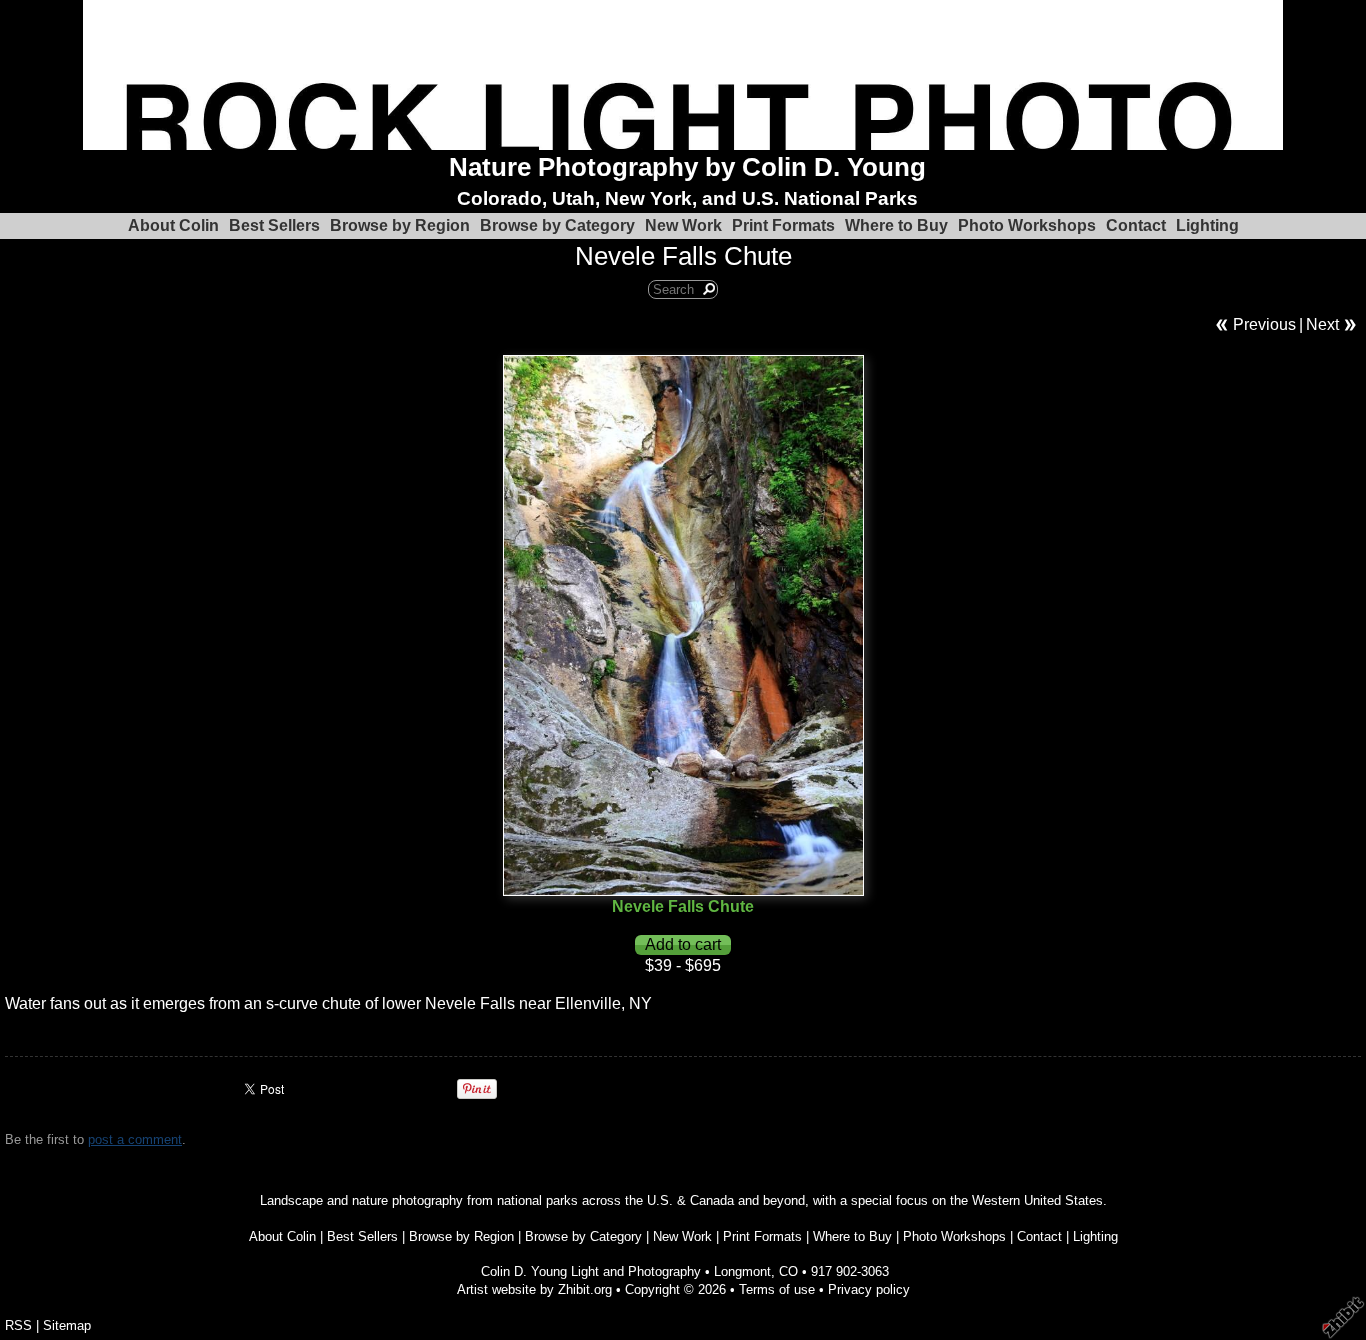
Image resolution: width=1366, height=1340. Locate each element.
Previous (1264, 324)
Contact (1136, 225)
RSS (18, 1325)
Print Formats (783, 225)
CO (788, 1271)
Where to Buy (896, 225)
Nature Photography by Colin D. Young (687, 167)
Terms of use (777, 1289)
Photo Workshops (1027, 225)
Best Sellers (274, 225)
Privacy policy (869, 1289)
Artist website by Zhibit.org (534, 1289)
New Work (683, 225)
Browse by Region (400, 225)
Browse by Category (557, 225)
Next (1322, 324)
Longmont (742, 1271)
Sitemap (67, 1325)
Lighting (1207, 225)
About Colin (173, 225)
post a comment (135, 1139)
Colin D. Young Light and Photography (591, 1271)
